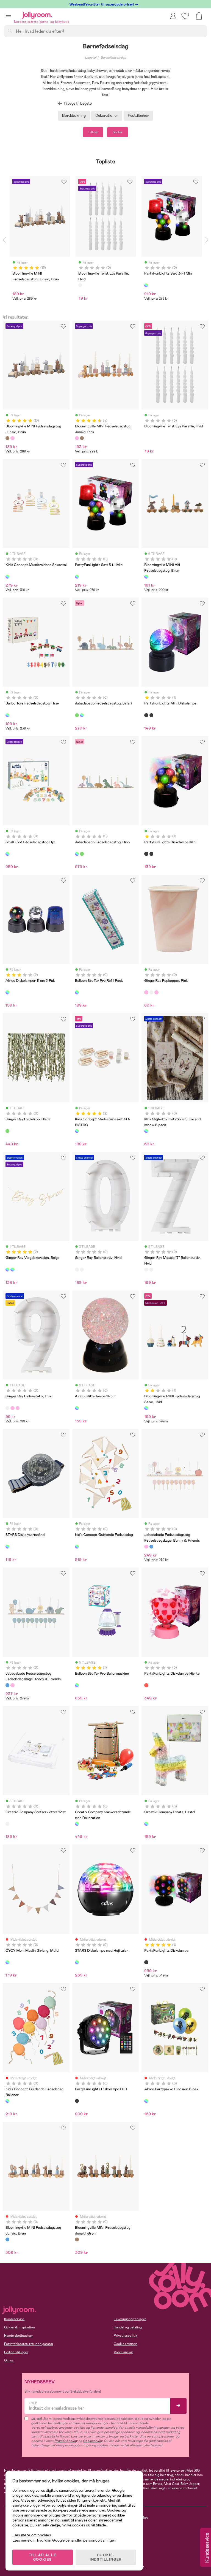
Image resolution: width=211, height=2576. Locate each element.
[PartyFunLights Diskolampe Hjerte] (146, 1685)
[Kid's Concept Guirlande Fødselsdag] (77, 1547)
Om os (9, 2360)
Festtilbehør (138, 115)
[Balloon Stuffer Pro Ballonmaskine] (77, 1685)
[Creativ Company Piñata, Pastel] (146, 1824)
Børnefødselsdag (113, 58)
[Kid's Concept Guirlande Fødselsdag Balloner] (7, 2101)
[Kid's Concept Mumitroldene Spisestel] (7, 577)
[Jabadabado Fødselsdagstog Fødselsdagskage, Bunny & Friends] (146, 1547)
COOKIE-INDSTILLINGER (106, 2557)
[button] (8, 15)
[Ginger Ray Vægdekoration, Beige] (7, 1270)
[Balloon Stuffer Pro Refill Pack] (77, 992)
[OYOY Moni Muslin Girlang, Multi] (7, 1962)
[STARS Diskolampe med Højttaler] (77, 1962)
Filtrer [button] (93, 132)
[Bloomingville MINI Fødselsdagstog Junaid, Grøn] (77, 2239)
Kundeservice (14, 2319)
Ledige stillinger (16, 2352)
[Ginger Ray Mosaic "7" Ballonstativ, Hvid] (82, 1270)
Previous (4, 240)
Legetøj (91, 58)
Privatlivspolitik (125, 2336)
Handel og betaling (128, 2327)
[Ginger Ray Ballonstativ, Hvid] (151, 992)
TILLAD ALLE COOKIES (43, 2557)
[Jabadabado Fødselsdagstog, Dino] (82, 715)
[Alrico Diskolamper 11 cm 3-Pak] (7, 992)
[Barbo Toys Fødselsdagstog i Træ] (7, 715)
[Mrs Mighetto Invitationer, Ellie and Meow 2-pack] (146, 1131)
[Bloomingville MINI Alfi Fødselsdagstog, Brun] (146, 577)
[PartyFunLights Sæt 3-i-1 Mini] (77, 577)
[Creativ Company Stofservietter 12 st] (7, 1824)
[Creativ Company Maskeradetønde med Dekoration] (77, 1824)
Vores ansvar (123, 2352)
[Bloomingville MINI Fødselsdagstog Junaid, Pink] (12, 438)
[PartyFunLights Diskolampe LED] (77, 2101)
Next (207, 240)
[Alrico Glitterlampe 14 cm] (77, 1408)
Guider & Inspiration (20, 2327)
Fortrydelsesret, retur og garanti (29, 2344)
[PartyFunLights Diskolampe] (146, 1962)
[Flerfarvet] (146, 285)
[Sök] (10, 31)
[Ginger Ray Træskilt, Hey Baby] (12, 1270)
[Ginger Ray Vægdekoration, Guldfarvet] (156, 992)
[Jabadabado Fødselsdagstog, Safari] (77, 715)
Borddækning (74, 115)
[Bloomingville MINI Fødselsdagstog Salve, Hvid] (146, 1408)
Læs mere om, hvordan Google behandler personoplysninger (64, 2540)
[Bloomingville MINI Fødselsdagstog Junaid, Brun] (7, 438)
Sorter (118, 132)
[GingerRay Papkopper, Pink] (146, 992)
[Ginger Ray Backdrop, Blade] (7, 1131)
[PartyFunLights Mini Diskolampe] (146, 715)
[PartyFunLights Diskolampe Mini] (151, 715)
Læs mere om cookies (32, 2535)
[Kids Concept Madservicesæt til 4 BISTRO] (77, 1131)
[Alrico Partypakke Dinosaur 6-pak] (146, 2101)
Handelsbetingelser (19, 2336)
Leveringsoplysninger (130, 2319)
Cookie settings (126, 2344)
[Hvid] (80, 285)
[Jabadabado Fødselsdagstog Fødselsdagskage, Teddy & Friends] (151, 1547)
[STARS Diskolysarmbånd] (7, 1547)
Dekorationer (107, 115)
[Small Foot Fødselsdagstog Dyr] (7, 854)
